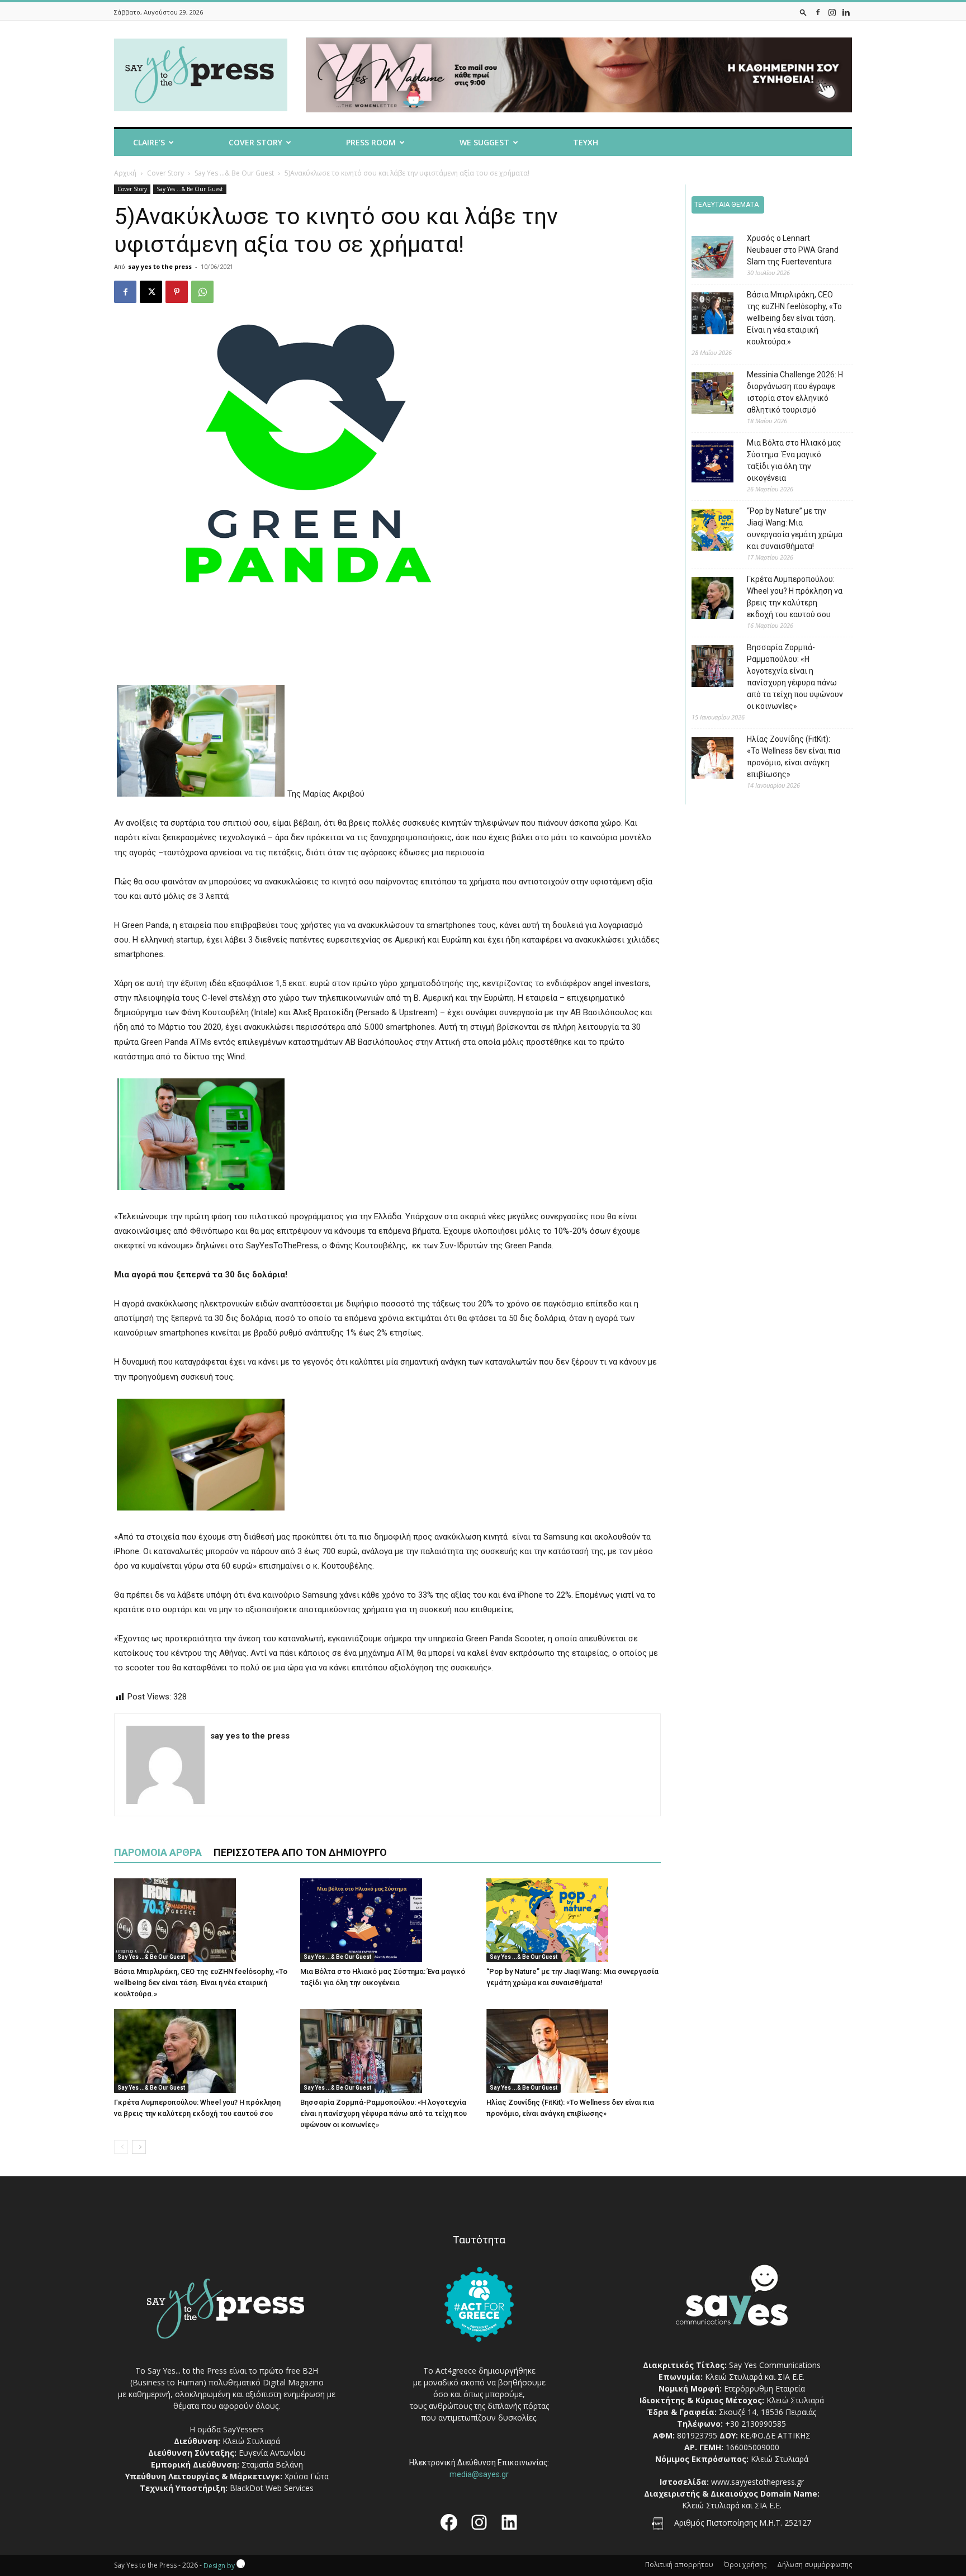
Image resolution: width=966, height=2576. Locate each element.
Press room (371, 142)
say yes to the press (160, 266)
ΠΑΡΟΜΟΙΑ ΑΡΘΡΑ (158, 1852)
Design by (220, 2566)
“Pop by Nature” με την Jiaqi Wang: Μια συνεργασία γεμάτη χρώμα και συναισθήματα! (795, 529)
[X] (151, 292)
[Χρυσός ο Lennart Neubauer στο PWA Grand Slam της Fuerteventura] (704, 259)
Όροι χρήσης (745, 2565)
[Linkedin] (846, 12)
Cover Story (255, 142)
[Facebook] (818, 12)
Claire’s (149, 142)
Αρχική (125, 173)
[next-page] (139, 2147)
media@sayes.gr (479, 2474)
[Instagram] (832, 12)
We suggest (484, 142)
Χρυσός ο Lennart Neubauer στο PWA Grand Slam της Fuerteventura (793, 250)
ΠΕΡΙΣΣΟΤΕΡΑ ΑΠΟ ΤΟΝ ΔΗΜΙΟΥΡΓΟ (300, 1852)
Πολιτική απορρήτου (679, 2565)
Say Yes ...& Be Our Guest (234, 173)
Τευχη (586, 142)
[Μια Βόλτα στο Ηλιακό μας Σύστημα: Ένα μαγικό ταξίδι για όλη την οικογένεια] (387, 1920)
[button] (803, 12)
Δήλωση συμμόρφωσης (815, 2565)
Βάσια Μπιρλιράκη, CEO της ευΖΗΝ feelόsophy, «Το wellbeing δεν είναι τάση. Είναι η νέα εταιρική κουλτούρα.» (201, 1983)
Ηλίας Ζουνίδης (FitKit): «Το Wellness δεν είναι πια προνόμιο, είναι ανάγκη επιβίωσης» (794, 757)
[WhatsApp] (202, 292)
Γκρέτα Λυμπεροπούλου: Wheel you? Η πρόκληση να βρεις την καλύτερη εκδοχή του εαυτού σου (795, 597)
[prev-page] (121, 2147)
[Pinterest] (177, 292)
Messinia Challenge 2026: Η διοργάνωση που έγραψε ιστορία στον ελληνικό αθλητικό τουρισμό (795, 392)
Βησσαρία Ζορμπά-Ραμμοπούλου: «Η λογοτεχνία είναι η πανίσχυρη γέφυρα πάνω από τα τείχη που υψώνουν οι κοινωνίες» (383, 2113)
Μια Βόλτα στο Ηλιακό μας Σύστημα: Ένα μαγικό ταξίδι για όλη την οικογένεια (794, 460)
